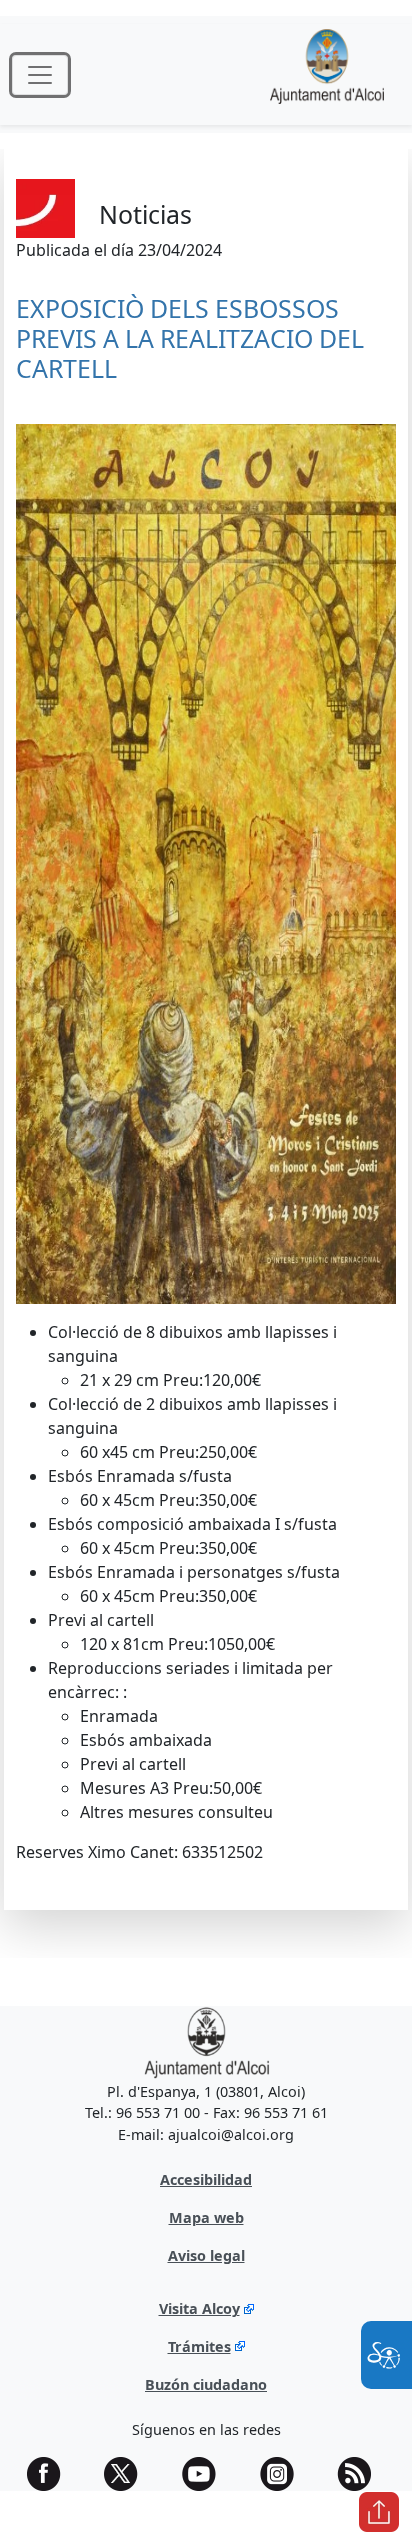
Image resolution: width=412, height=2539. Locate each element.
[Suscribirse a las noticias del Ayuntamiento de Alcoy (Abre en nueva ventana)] (361, 2474)
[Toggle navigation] (40, 75)
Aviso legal (206, 2255)
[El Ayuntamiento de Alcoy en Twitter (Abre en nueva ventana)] (128, 2474)
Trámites (199, 2346)
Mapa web (206, 2217)
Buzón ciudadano (206, 2384)
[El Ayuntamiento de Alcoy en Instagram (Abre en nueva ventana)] (284, 2474)
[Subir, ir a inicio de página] (379, 2512)
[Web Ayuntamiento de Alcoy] (206, 2041)
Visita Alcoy (199, 2308)
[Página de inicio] (327, 74)
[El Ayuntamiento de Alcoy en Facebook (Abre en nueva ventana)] (51, 2474)
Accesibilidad (206, 2179)
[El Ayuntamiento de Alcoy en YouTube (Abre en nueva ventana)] (206, 2474)
